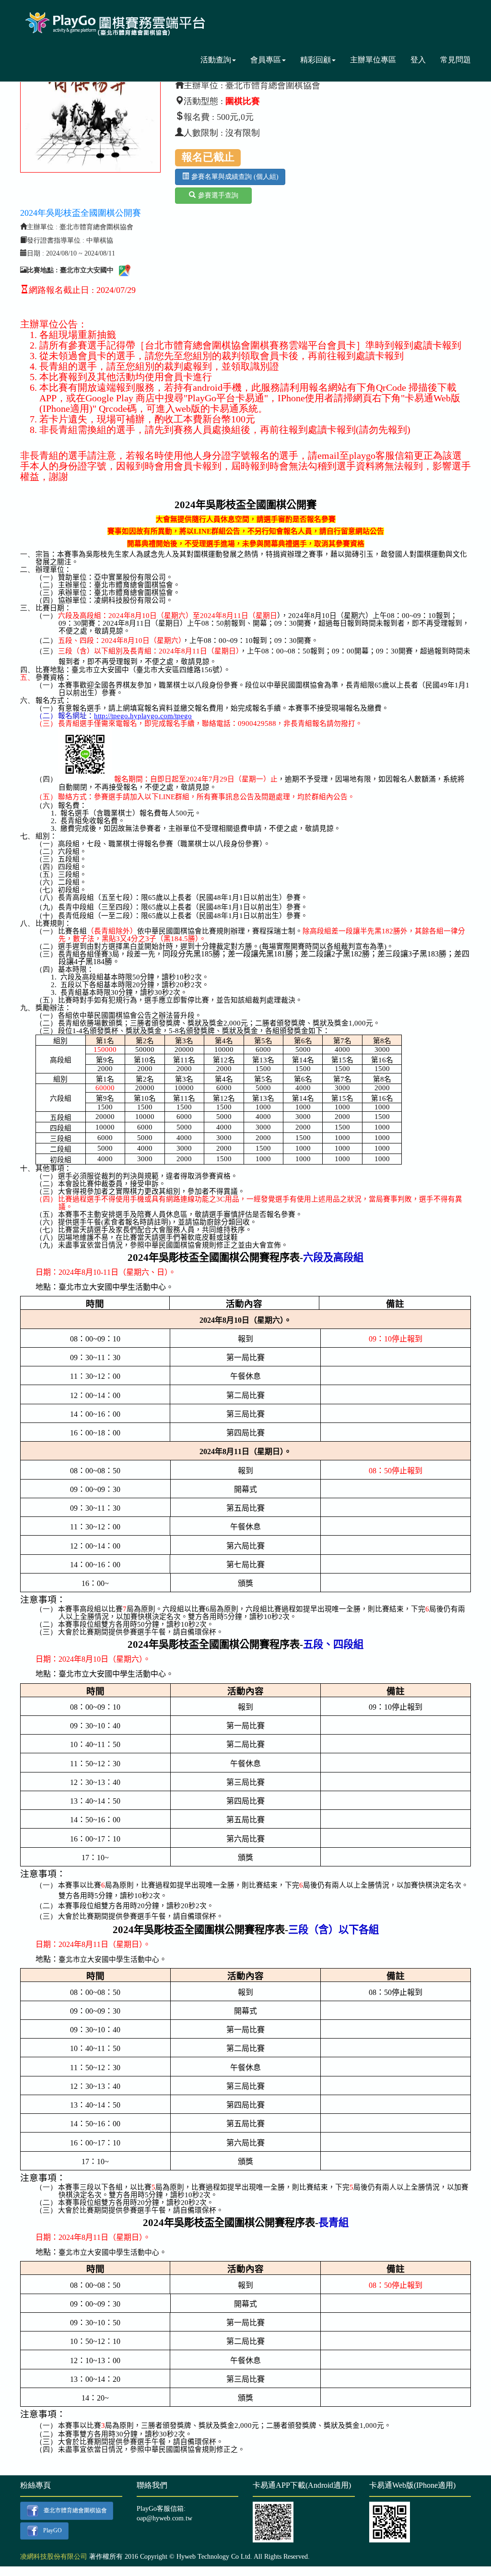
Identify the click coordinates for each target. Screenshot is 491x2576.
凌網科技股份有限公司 (54, 2557)
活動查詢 (216, 60)
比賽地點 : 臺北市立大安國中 (70, 270)
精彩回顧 (316, 60)
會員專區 (266, 60)
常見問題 (456, 60)
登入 (418, 60)
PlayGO (53, 2530)
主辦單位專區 (373, 60)
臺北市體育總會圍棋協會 (75, 2510)
